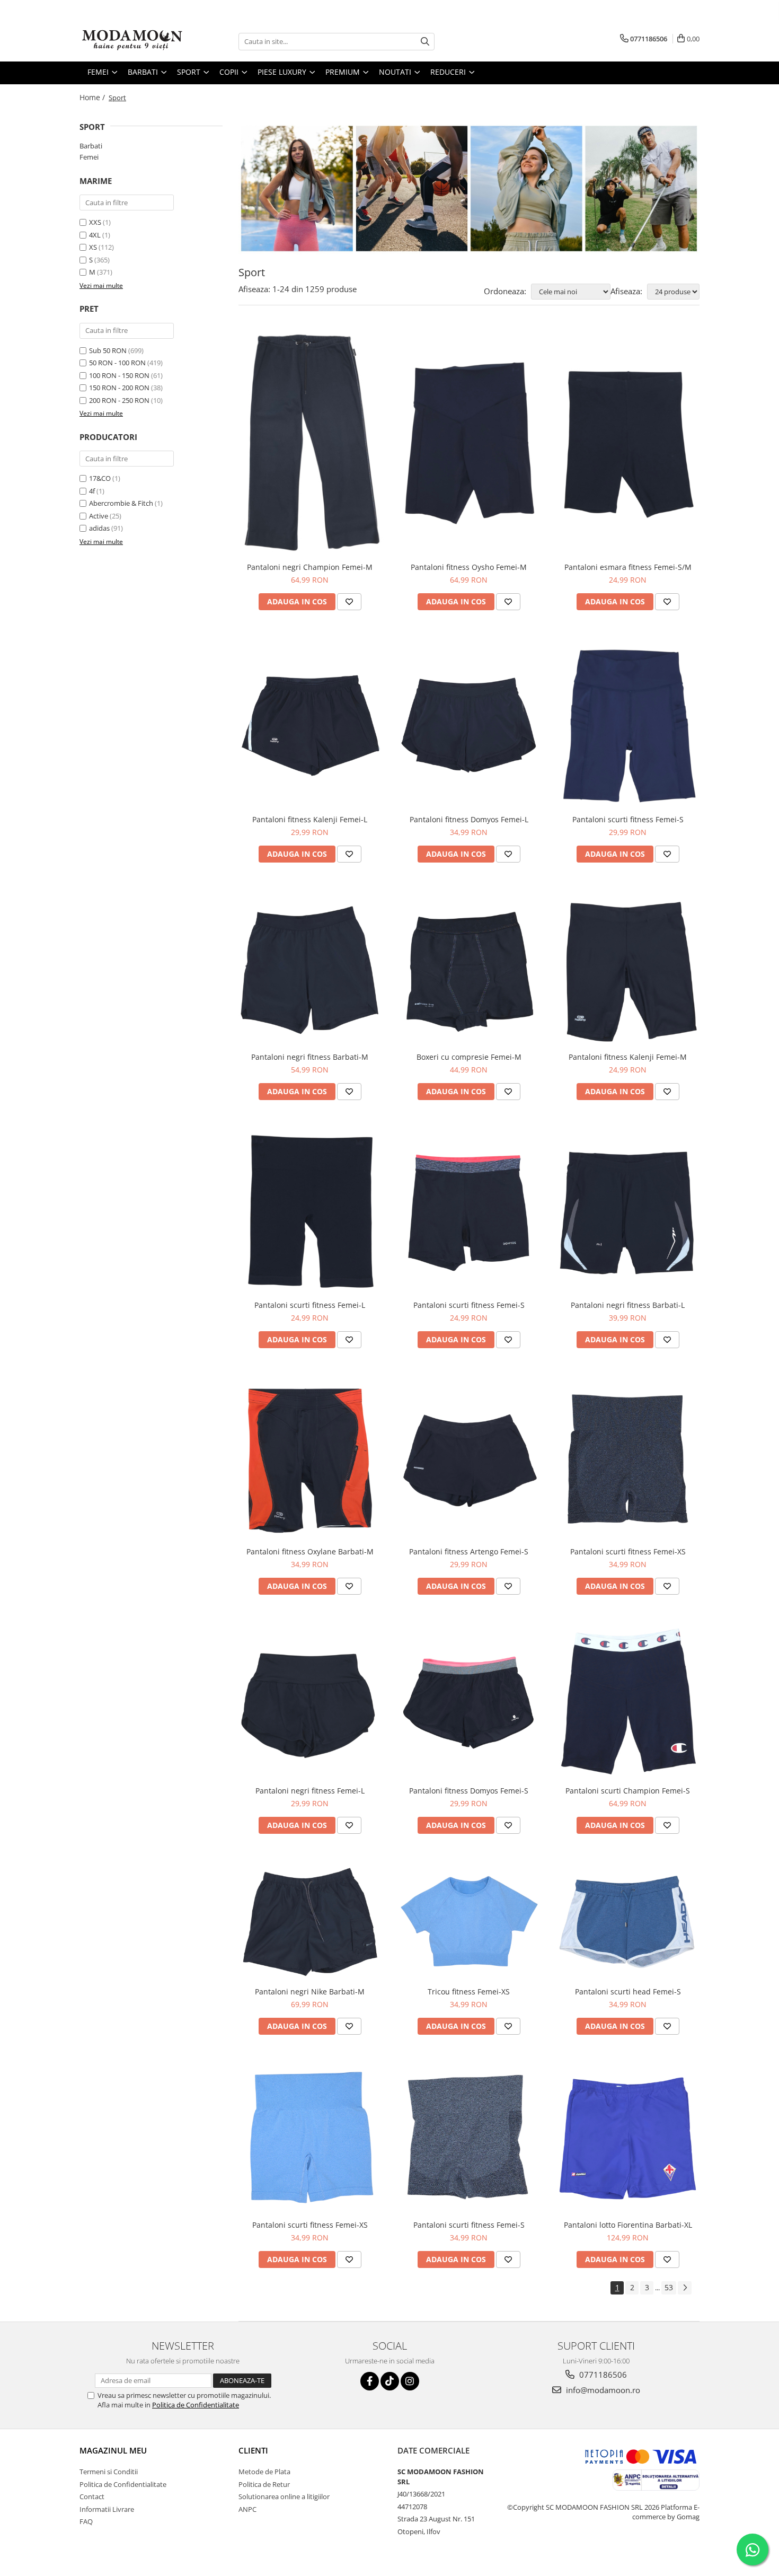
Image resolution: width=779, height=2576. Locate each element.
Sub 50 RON (108, 350)
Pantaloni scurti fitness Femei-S (628, 819)
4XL (95, 235)
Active (99, 516)
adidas (99, 528)
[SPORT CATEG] (469, 188)
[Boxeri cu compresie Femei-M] (469, 968)
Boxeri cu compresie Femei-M (469, 1057)
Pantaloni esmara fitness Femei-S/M (628, 567)
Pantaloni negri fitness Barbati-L (628, 1305)
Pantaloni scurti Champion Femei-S (628, 1791)
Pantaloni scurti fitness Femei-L (310, 1305)
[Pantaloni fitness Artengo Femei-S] (469, 1458)
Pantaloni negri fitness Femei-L (310, 1791)
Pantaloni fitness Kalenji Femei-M (628, 1057)
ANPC (247, 2509)
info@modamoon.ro (602, 2390)
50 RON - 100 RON (117, 363)
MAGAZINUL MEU (113, 2450)
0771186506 (602, 2375)
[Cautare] (425, 42)
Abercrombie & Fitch (121, 503)
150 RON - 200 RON (119, 388)
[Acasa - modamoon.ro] (132, 41)
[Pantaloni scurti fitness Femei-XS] (628, 1458)
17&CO (100, 478)
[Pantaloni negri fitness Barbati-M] (310, 968)
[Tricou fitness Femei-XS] (469, 1921)
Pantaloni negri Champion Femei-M (310, 567)
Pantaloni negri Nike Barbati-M (310, 1992)
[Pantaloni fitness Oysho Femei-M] (469, 442)
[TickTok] (390, 2381)
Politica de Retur (264, 2484)
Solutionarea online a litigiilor (284, 2496)
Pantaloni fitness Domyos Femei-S (469, 1791)
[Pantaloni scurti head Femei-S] (628, 1921)
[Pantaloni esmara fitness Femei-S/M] (628, 442)
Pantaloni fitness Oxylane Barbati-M (310, 1551)
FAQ (86, 2521)
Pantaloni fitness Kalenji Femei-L (310, 819)
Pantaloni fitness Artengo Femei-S (469, 1551)
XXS (95, 222)
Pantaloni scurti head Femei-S (628, 1992)
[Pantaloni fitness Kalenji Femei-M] (628, 968)
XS (93, 247)
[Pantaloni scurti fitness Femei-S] (628, 723)
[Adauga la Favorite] (349, 602)
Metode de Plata (264, 2472)
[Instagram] (410, 2381)
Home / (93, 97)
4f (92, 491)
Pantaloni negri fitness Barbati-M (310, 1057)
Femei (89, 157)
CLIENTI (253, 2450)
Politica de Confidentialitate (196, 2405)
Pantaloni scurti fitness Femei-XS (628, 1551)
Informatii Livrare (107, 2509)
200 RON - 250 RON (119, 400)
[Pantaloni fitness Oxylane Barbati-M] (310, 1458)
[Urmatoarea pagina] (685, 2288)
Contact (92, 2496)
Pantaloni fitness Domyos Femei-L (469, 819)
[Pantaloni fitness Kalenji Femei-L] (310, 723)
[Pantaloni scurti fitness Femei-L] (310, 1211)
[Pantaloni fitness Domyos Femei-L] (469, 723)
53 (669, 2287)
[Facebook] (370, 2381)
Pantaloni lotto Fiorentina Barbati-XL (628, 2225)
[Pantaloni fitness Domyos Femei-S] (469, 1701)
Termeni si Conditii (109, 2472)
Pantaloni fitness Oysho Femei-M (469, 567)
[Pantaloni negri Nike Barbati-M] (310, 1921)
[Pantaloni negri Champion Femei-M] (310, 442)
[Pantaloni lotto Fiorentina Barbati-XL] (628, 2138)
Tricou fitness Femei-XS (469, 1992)
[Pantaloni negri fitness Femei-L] (310, 1701)
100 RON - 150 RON (119, 375)
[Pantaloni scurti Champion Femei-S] (628, 1701)
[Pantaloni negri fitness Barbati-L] (628, 1210)
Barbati (91, 146)
